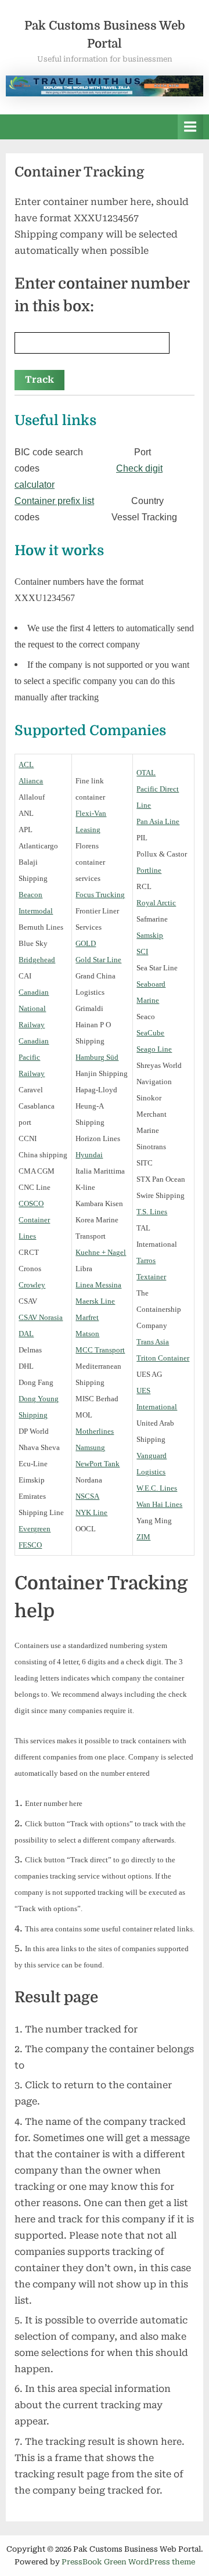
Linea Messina (98, 1285)
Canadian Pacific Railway (34, 1057)
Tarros (146, 1260)
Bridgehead (37, 960)
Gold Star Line (98, 960)
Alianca (31, 781)
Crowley (32, 1285)
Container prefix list (54, 501)
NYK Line (91, 1512)
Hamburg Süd (97, 1057)
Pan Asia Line (158, 821)
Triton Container (163, 1358)
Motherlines (95, 1431)
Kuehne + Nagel (101, 1252)
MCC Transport (100, 1350)
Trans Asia (153, 1342)
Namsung (90, 1447)
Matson (87, 1334)
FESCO (30, 1545)
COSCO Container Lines (34, 1220)
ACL (26, 764)
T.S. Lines (152, 1212)
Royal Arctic (156, 903)
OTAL (146, 773)
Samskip (150, 935)
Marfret (87, 1317)
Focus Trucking (100, 895)
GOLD (86, 943)
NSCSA (87, 1496)
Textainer (151, 1277)
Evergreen (35, 1529)
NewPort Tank (98, 1464)
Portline (149, 870)
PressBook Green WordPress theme (128, 2562)
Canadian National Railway (34, 1008)
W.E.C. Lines (157, 1488)
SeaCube (150, 1033)
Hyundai (89, 1155)
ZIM (143, 1537)
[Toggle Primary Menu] (190, 127)
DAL (26, 1334)
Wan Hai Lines (159, 1504)
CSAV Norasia (41, 1317)
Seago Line (154, 1049)
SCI (142, 951)
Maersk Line (95, 1301)
